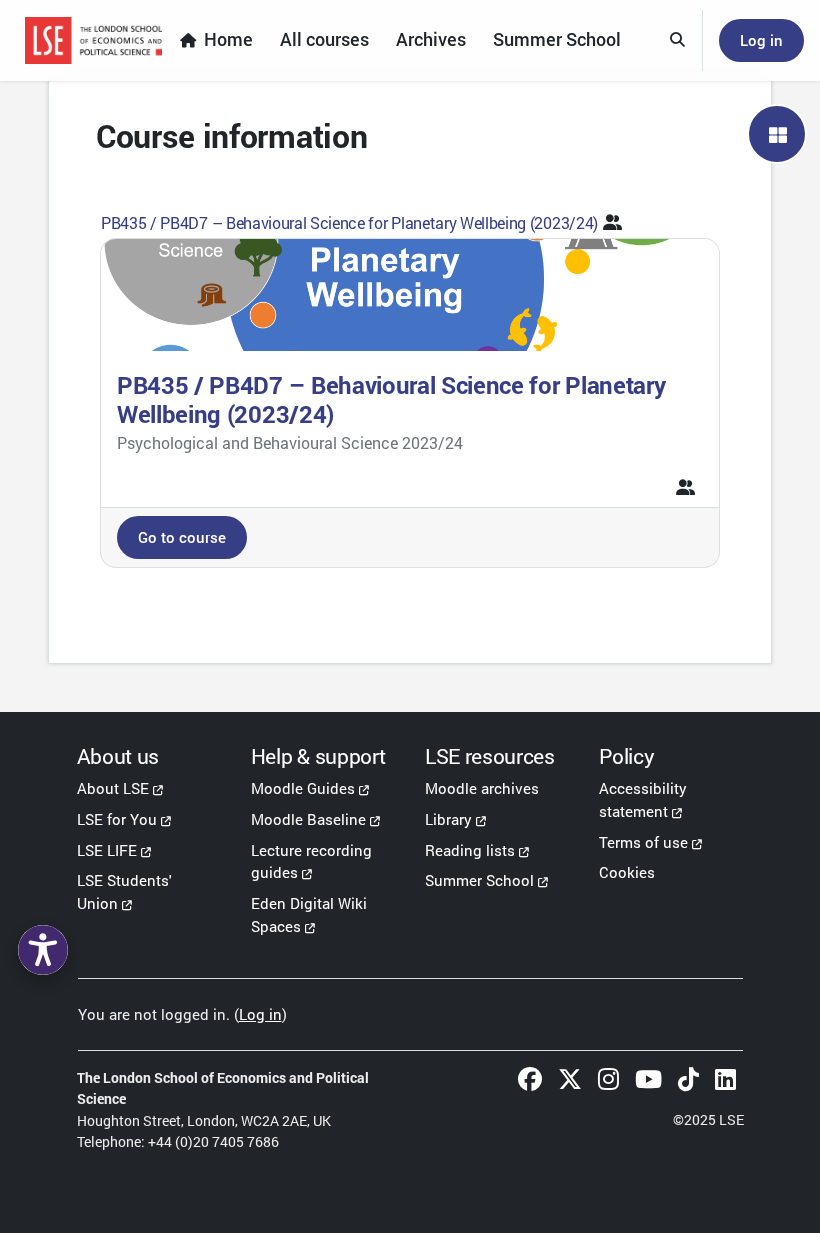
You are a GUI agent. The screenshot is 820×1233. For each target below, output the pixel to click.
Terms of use (643, 842)
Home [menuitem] (228, 39)
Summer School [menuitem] (557, 39)
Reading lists (470, 850)
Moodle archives (482, 788)
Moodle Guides (303, 788)
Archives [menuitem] (431, 39)
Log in (761, 40)
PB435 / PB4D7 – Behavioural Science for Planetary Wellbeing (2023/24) (349, 222)
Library (448, 819)
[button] (678, 41)
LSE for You (117, 819)
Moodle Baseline (308, 819)
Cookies (627, 872)
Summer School (479, 880)
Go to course (182, 537)
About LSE (113, 788)
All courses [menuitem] (324, 39)
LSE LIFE (107, 850)
